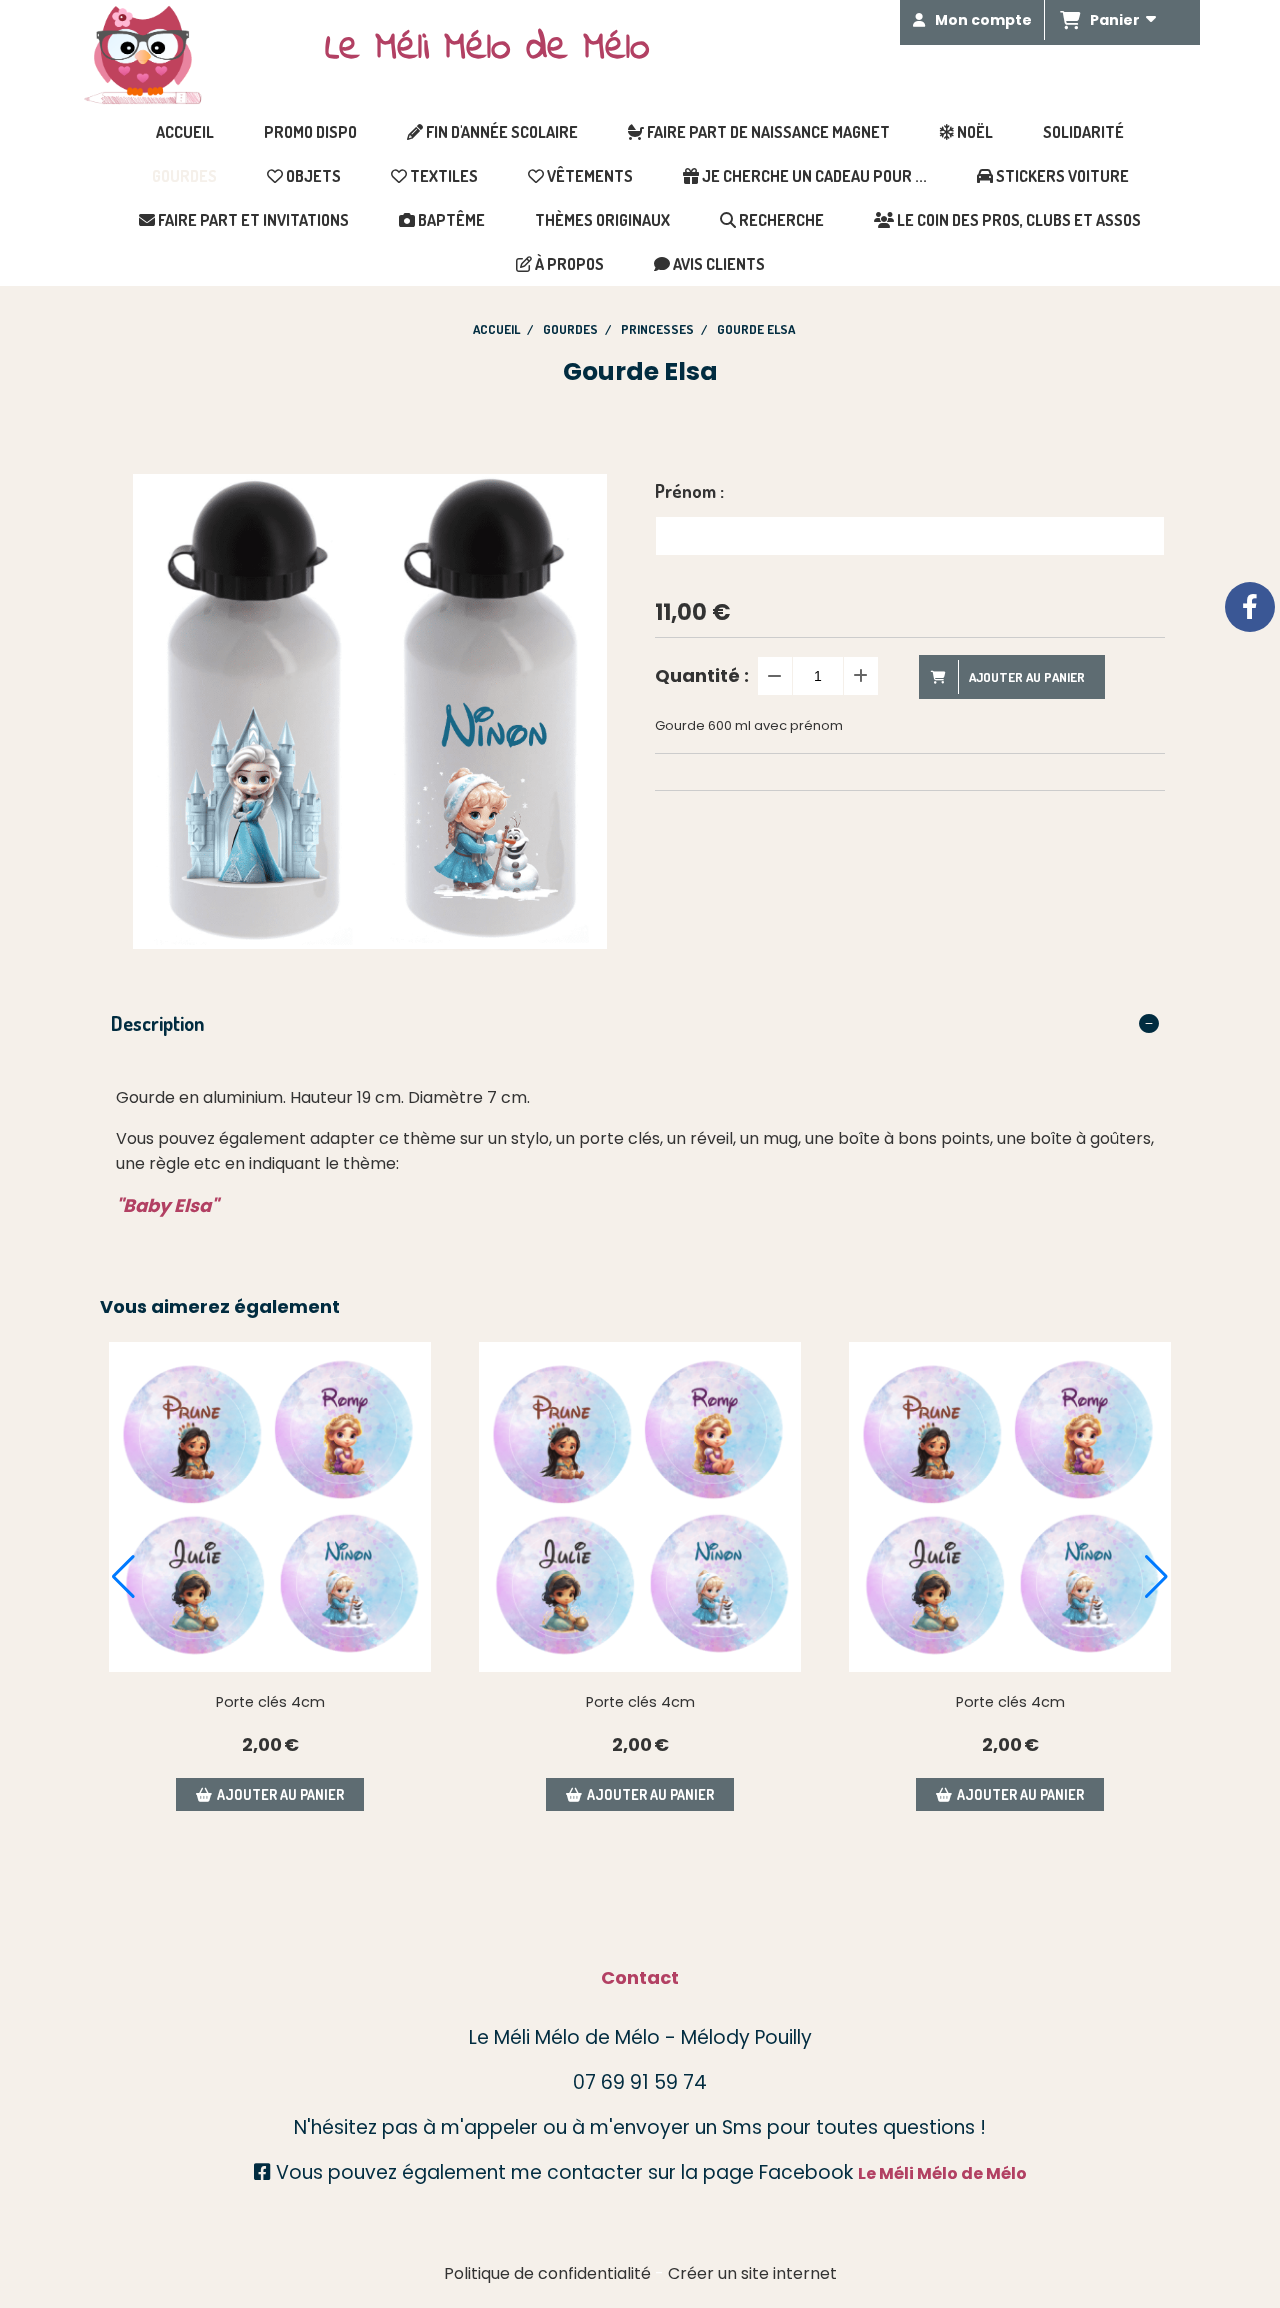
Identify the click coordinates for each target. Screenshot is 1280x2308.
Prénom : (689, 491)
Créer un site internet (752, 2273)
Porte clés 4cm (270, 1702)
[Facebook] (1250, 607)
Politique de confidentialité (547, 2273)
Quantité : (702, 675)
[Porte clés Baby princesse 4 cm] (270, 1507)
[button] (123, 1577)
